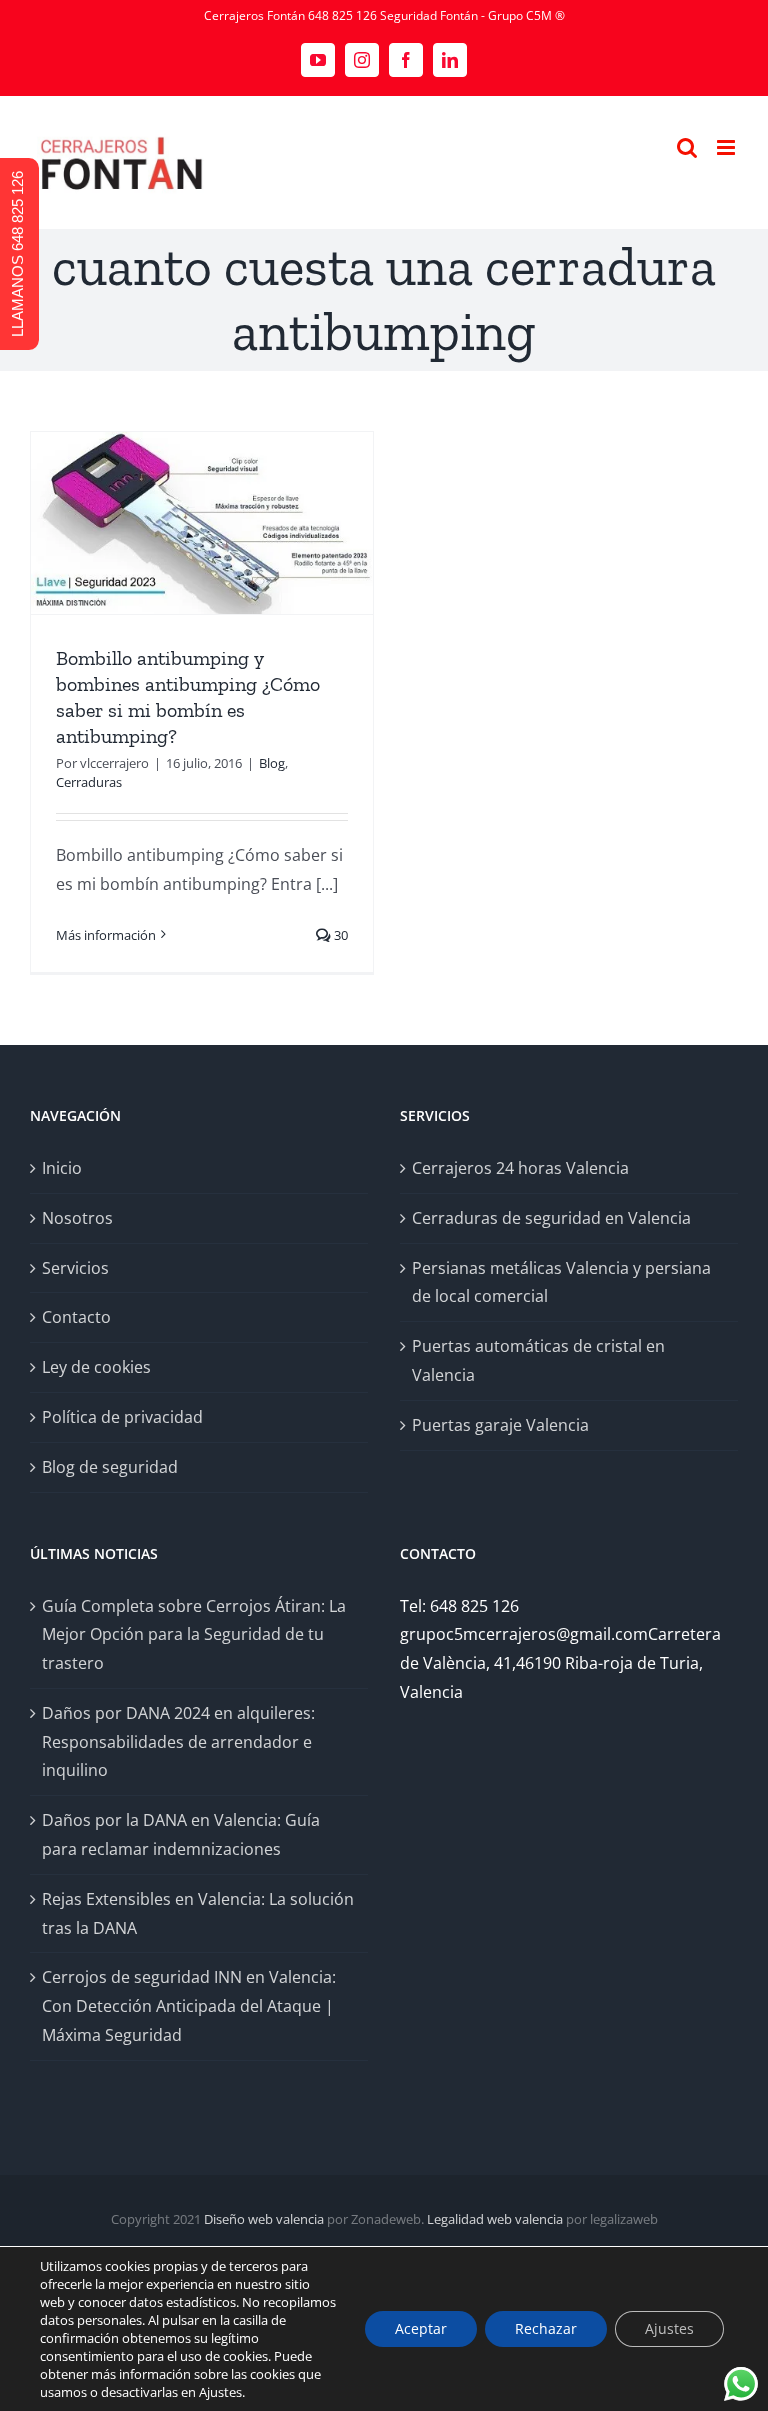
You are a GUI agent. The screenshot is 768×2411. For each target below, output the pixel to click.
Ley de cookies (96, 1367)
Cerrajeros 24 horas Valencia (520, 1168)
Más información (106, 935)
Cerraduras (89, 782)
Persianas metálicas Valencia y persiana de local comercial (561, 1282)
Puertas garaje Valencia (500, 1425)
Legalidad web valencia (495, 2219)
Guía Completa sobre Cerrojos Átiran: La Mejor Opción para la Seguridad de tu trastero (194, 1635)
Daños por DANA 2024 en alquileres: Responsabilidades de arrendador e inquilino (178, 1742)
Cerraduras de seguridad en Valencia (551, 1218)
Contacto (76, 1317)
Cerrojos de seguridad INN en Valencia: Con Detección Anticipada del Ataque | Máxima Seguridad (189, 2006)
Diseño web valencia (264, 2219)
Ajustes (669, 2328)
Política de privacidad (122, 1417)
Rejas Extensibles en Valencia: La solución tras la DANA (198, 1913)
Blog (272, 763)
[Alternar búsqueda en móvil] (687, 147)
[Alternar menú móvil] (727, 147)
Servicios (75, 1268)
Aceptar (421, 2328)
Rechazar (546, 2328)
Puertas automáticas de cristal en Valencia (538, 1360)
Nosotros (77, 1218)
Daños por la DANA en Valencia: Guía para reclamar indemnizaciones (181, 1834)
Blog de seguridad (110, 1467)
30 (339, 935)
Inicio (62, 1168)
